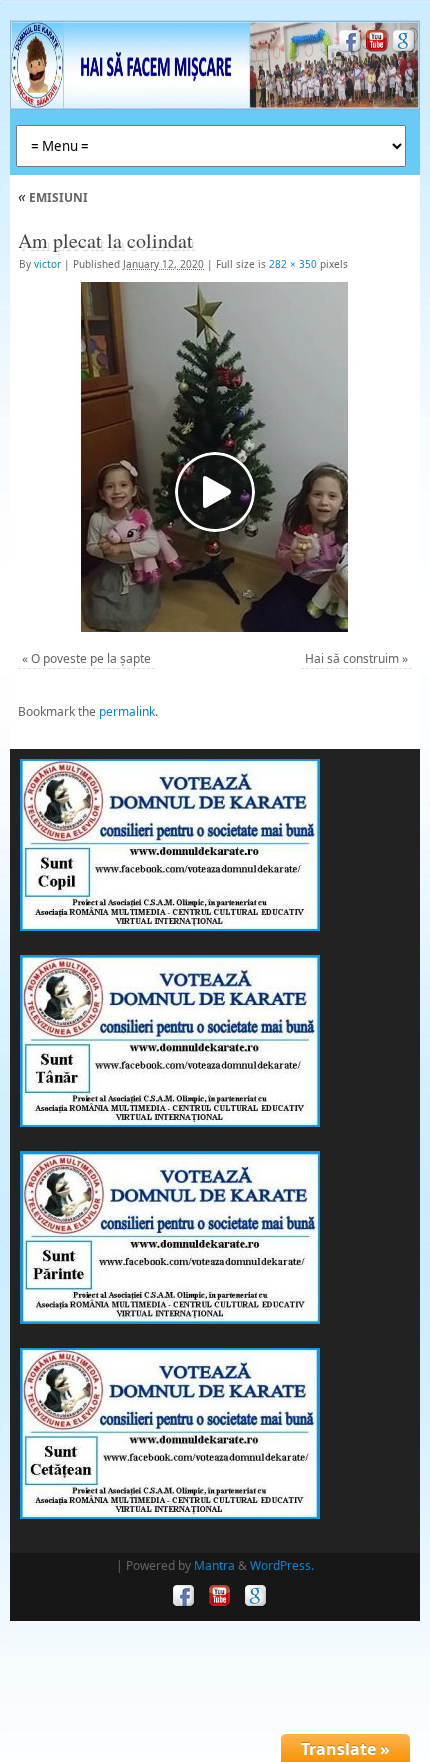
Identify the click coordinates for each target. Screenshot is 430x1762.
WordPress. (282, 1565)
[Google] (401, 43)
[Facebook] (347, 43)
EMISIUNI (53, 197)
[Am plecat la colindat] (215, 457)
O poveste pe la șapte (91, 658)
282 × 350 (293, 264)
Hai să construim (352, 658)
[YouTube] (374, 43)
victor (47, 264)
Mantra (214, 1565)
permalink (127, 711)
